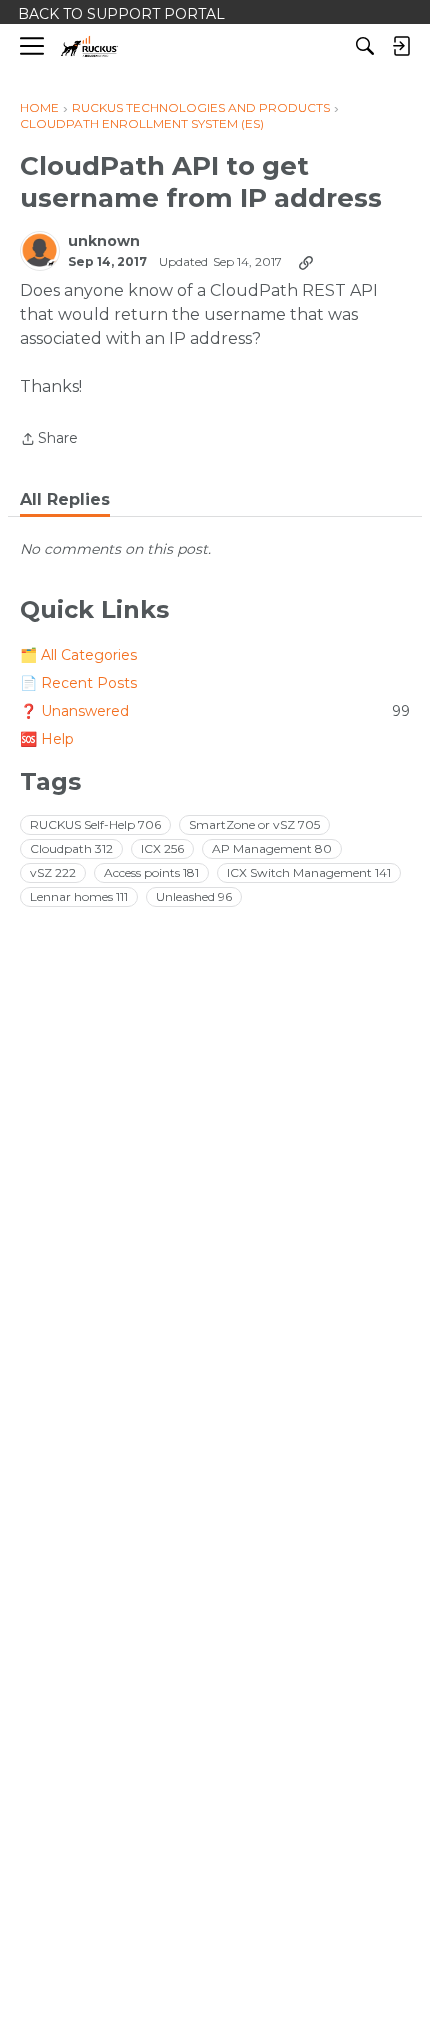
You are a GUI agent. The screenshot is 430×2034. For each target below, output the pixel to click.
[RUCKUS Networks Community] (89, 46)
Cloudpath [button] (71, 848)
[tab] (65, 500)
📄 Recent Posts (78, 683)
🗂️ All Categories (78, 655)
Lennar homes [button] (79, 896)
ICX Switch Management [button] (309, 872)
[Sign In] (401, 46)
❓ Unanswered (215, 711)
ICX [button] (162, 848)
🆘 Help (47, 739)
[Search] (365, 46)
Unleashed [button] (194, 896)
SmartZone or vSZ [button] (254, 824)
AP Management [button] (272, 848)
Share (49, 440)
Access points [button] (151, 872)
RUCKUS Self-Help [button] (95, 824)
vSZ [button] (53, 872)
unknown (104, 241)
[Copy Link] (306, 262)
